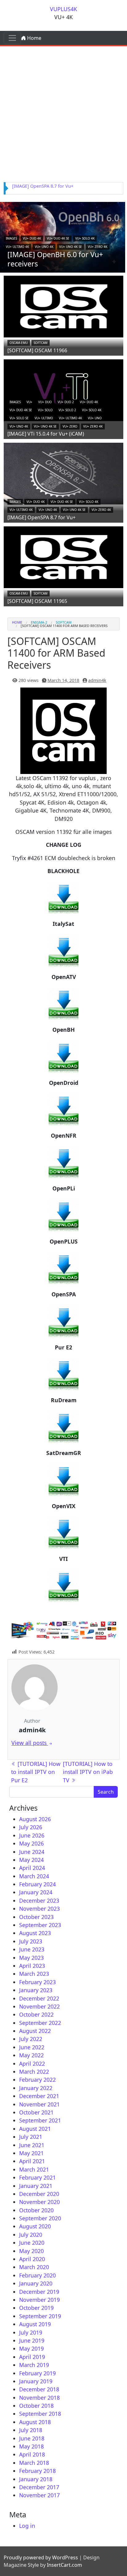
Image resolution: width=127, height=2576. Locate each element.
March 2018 (34, 2463)
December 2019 (39, 2292)
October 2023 (36, 1917)
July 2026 (31, 1827)
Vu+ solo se (19, 418)
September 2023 (40, 1925)
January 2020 (36, 2283)
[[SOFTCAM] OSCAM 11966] (63, 306)
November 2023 (39, 1909)
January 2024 (36, 1892)
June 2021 (32, 2145)
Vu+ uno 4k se (71, 247)
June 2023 (32, 1949)
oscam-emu (19, 343)
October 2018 (36, 2406)
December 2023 (39, 1901)
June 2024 (32, 1852)
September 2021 (40, 2120)
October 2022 (36, 2014)
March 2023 (34, 1974)
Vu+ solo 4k (85, 238)
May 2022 (31, 2055)
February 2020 (37, 2275)
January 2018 (36, 2479)
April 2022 (32, 2064)
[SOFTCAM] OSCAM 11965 (37, 601)
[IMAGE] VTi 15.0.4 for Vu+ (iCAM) (46, 434)
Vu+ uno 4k (44, 247)
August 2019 (35, 2324)
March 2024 (34, 1876)
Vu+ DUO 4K (32, 238)
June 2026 (32, 1835)
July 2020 (31, 2235)
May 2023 (31, 1958)
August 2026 (35, 1819)
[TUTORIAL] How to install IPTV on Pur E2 (36, 1772)
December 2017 (39, 2487)
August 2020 (35, 2226)
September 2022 (40, 2023)
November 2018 (39, 2398)
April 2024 (32, 1868)
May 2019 (31, 2348)
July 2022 (31, 2039)
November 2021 (39, 2104)
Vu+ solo (45, 410)
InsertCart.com (64, 2565)
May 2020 (31, 2251)
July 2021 (31, 2137)
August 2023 (35, 1933)
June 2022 (32, 2047)
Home (34, 38)
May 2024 (31, 1860)
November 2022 (39, 2006)
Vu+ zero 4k (98, 247)
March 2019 (34, 2365)
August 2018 (35, 2422)
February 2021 (37, 2177)
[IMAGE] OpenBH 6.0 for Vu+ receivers (55, 259)
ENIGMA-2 (39, 622)
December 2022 (39, 1998)
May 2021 (31, 2153)
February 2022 (37, 2080)
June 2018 (32, 2438)
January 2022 (36, 2088)
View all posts (30, 1743)
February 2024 (37, 1884)
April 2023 (32, 1966)
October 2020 (36, 2210)
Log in (27, 2526)
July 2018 (31, 2430)
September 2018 (40, 2414)
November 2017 (39, 2495)
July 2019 (31, 2332)
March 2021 (34, 2169)
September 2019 (40, 2316)
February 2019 (37, 2373)
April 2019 (32, 2357)
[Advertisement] (63, 113)
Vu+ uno (95, 418)
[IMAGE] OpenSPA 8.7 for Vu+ (43, 186)
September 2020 (40, 2218)
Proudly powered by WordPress (41, 2557)
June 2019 (32, 2340)
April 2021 (32, 2161)
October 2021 (36, 2112)
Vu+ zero (70, 426)
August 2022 (35, 2031)
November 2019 (39, 2300)
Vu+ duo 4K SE (58, 238)
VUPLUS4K (63, 9)
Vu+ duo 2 (66, 402)
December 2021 (39, 2096)
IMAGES (11, 238)
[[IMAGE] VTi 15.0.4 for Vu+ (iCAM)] (63, 390)
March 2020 (34, 2267)
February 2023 (37, 1982)
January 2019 (36, 2381)
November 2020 (39, 2202)
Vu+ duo (45, 402)
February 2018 (37, 2471)
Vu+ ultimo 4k (17, 247)
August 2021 (35, 2129)
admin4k (97, 680)
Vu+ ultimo (44, 418)
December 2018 (39, 2389)
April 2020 (32, 2259)
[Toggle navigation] (12, 38)
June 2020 (32, 2243)
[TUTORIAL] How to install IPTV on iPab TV (88, 1772)
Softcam (41, 343)
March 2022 (34, 2072)
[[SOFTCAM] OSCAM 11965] (63, 557)
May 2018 (31, 2446)
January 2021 (36, 2186)
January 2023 (36, 1990)
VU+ (29, 402)
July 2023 (31, 1941)
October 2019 (36, 2308)
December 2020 (39, 2194)
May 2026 (31, 1843)
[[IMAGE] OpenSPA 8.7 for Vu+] (63, 473)
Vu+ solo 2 (67, 410)
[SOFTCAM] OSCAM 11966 (37, 350)
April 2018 (32, 2454)
